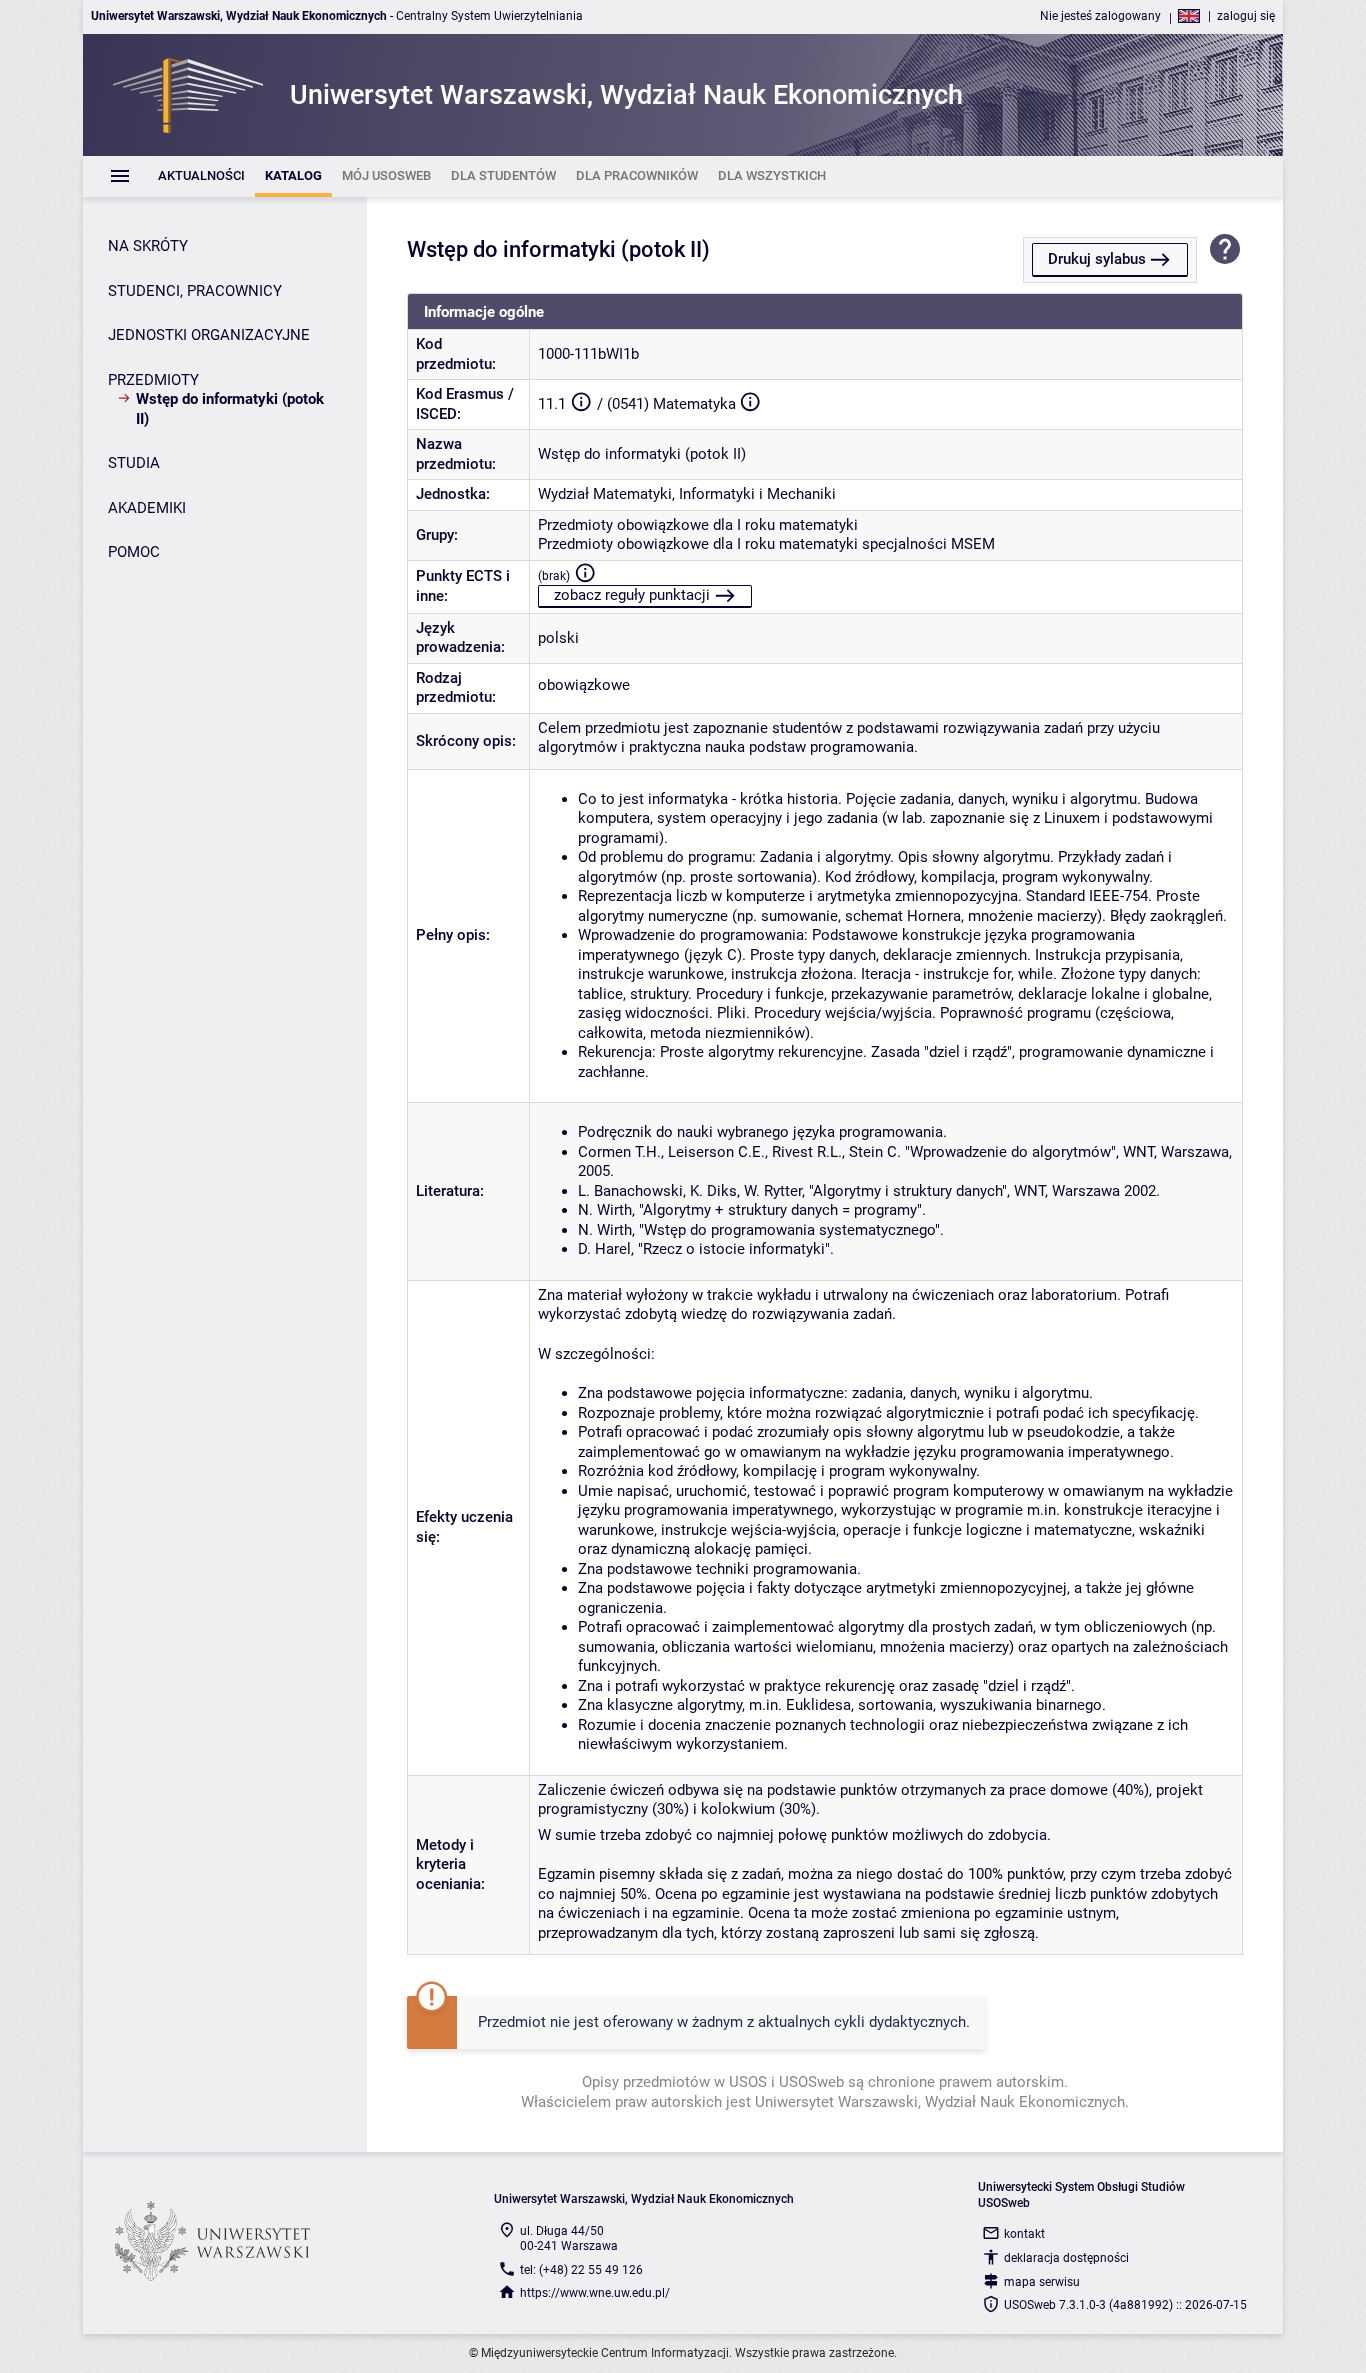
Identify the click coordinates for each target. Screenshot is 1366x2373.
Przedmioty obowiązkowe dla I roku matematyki (698, 525)
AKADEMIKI (147, 508)
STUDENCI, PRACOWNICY (195, 291)
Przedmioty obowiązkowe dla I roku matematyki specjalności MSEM (766, 544)
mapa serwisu (1042, 2282)
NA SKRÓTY (148, 246)
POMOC (134, 552)
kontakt (1024, 2234)
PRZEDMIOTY (153, 380)
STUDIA (134, 463)
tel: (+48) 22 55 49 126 (581, 2270)
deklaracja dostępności (1066, 2258)
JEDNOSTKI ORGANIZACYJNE (209, 335)
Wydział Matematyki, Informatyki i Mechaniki (687, 494)
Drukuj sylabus (1097, 259)
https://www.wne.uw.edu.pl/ (595, 2293)
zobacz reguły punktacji (632, 595)
